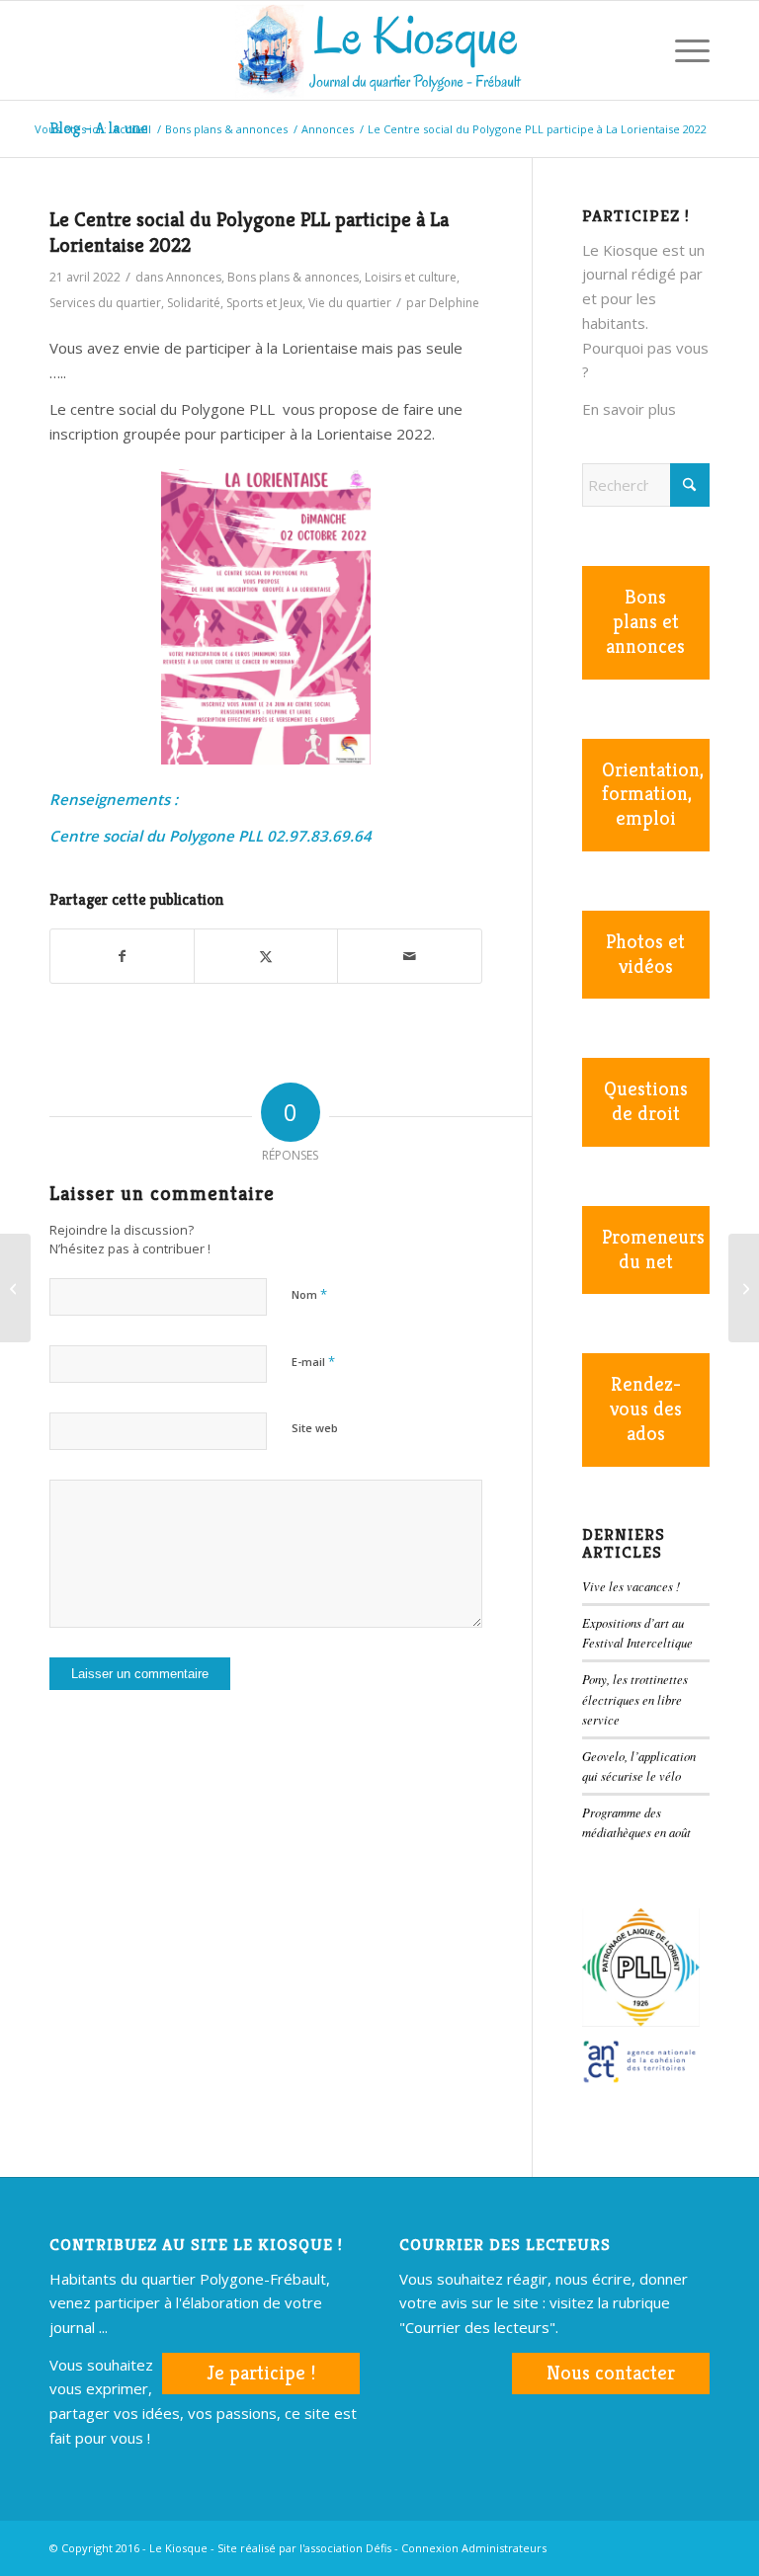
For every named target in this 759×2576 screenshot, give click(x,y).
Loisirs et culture (411, 277)
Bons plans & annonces (293, 277)
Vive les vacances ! (631, 1586)
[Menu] (682, 50)
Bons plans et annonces (645, 622)
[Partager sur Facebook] (122, 957)
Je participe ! (261, 2373)
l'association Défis (345, 2548)
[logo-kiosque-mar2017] (379, 50)
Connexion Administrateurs (474, 2548)
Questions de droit (646, 1101)
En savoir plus (629, 409)
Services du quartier (105, 303)
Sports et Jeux (264, 303)
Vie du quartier (350, 303)
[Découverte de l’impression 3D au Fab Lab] (15, 1288)
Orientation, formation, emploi (653, 795)
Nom (309, 1294)
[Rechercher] (636, 50)
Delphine (454, 303)
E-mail (313, 1361)
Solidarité (194, 303)
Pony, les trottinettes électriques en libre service (635, 1698)
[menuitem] (636, 50)
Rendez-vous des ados (646, 1409)
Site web (315, 1428)
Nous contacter (611, 2373)
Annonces (194, 277)
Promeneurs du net (653, 1249)
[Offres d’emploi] (744, 1288)
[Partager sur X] (266, 957)
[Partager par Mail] (409, 957)
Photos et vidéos (645, 954)
